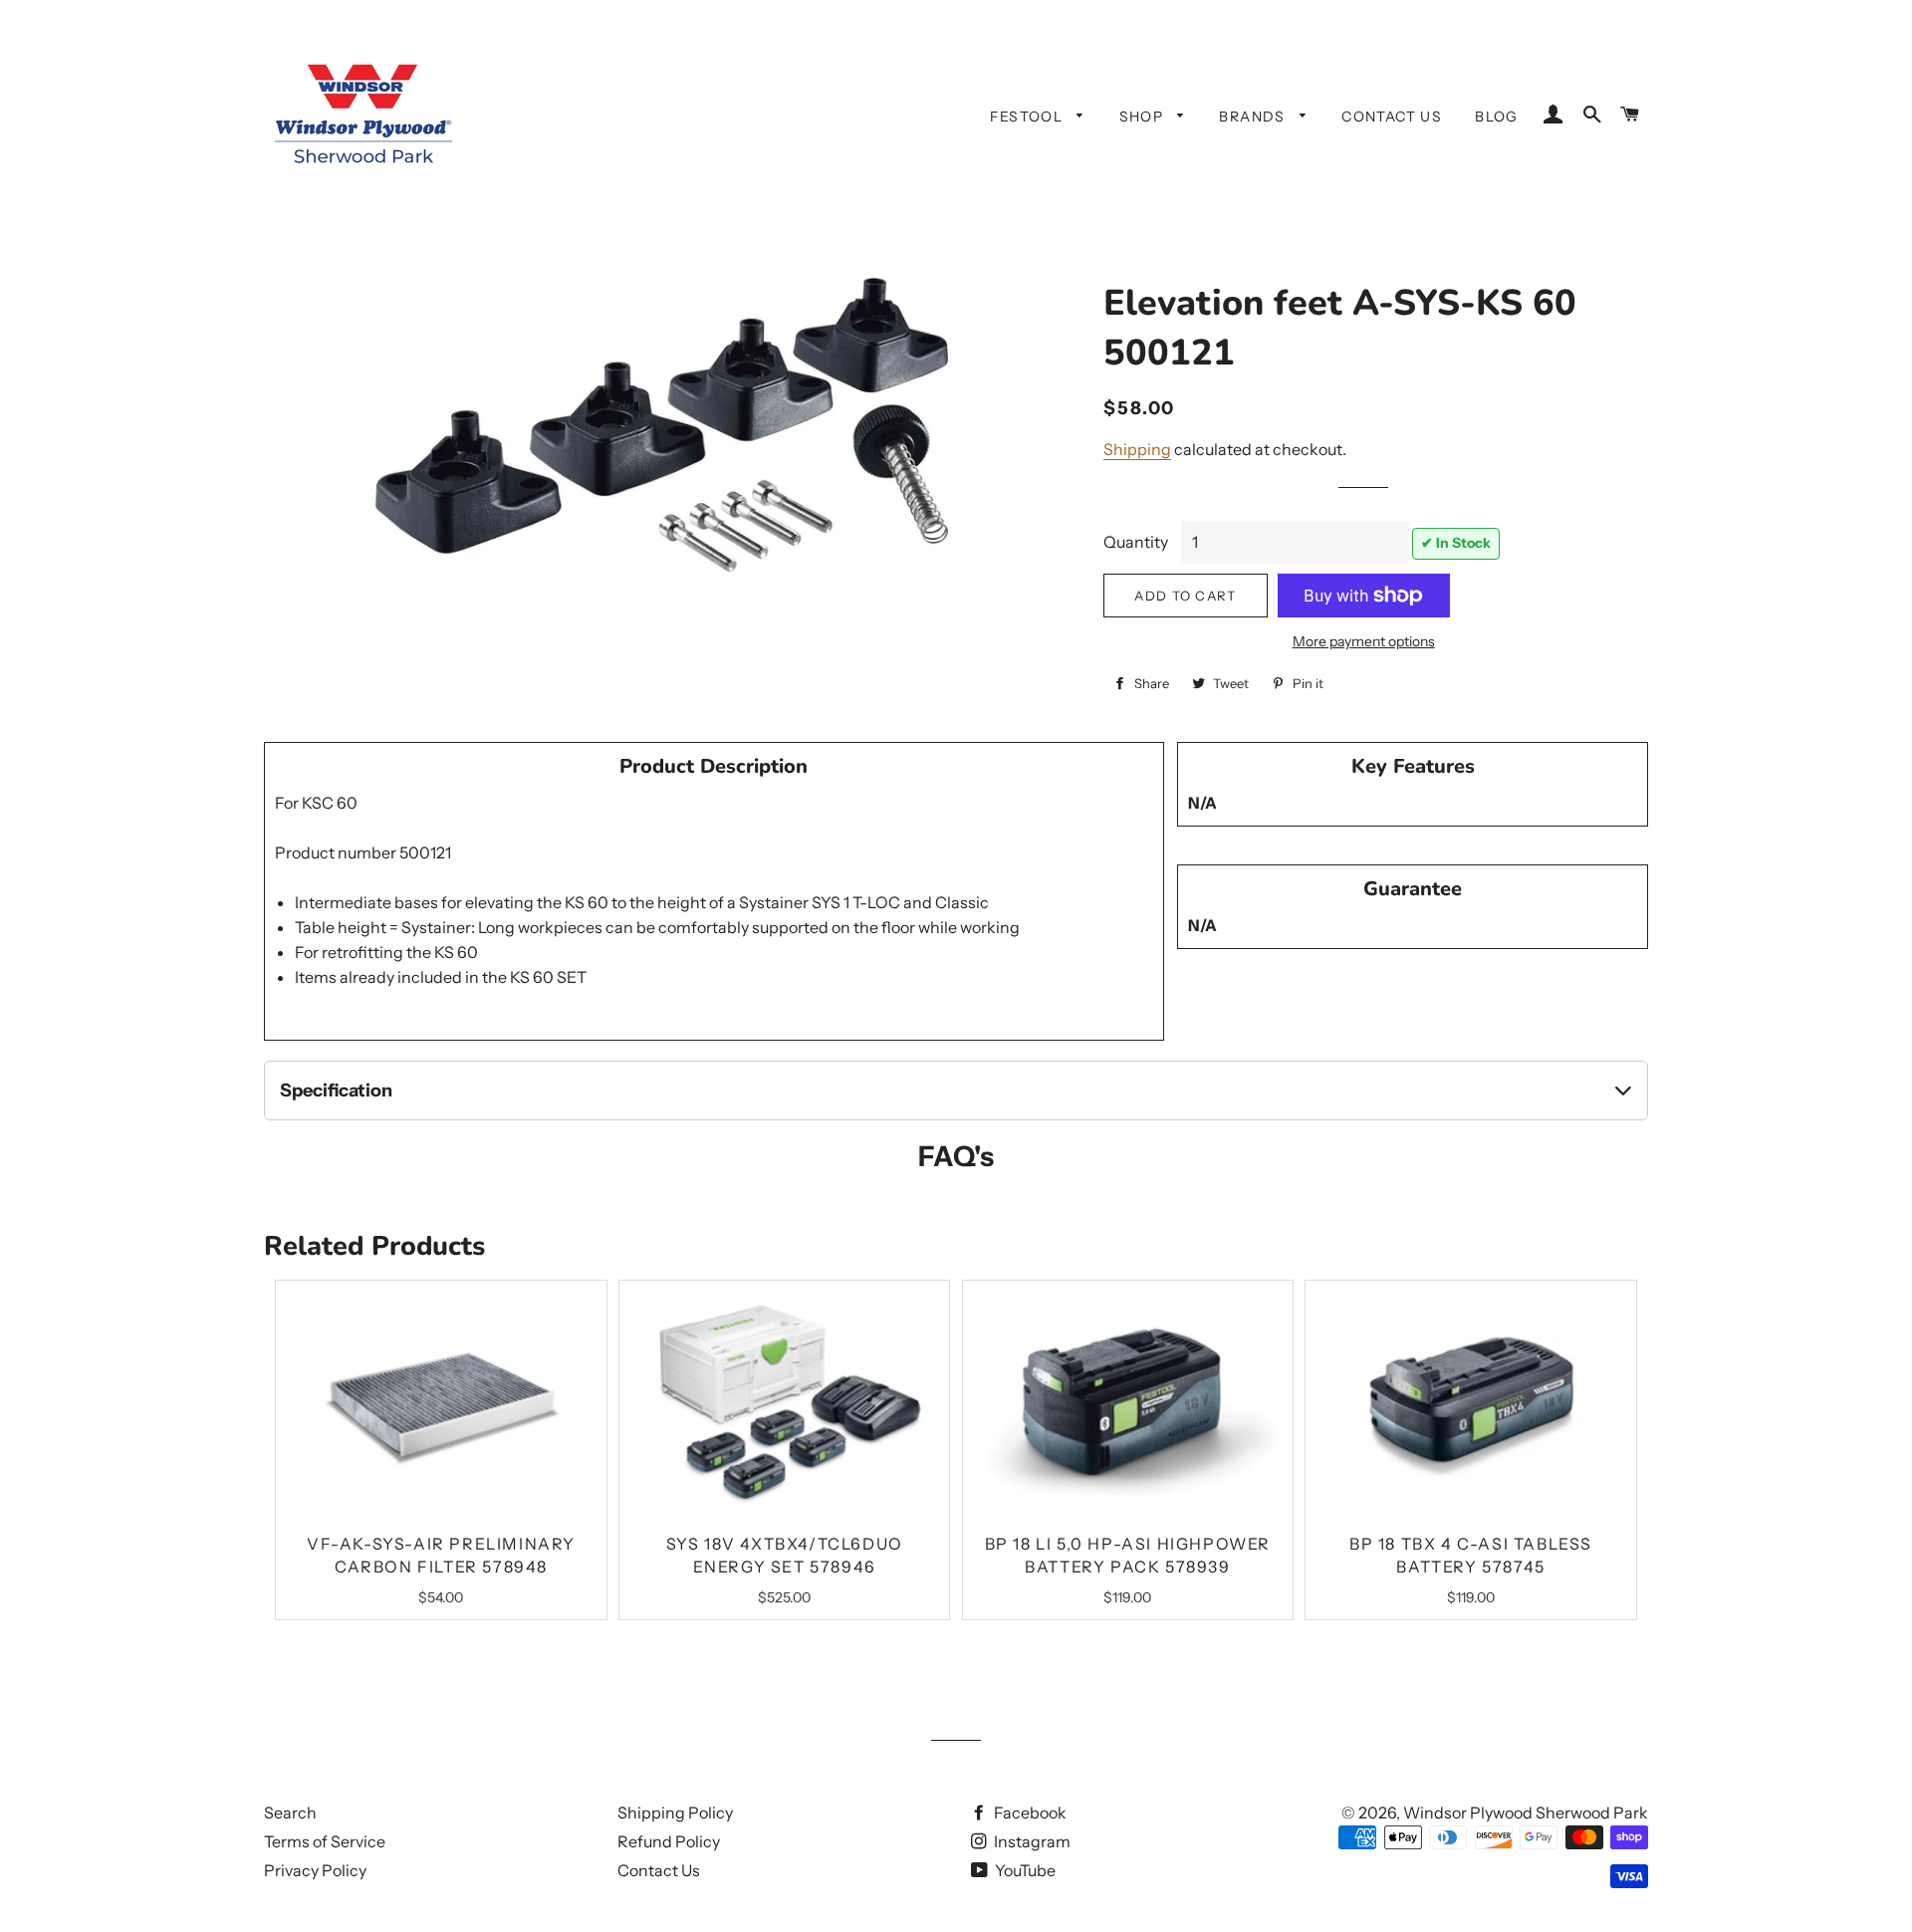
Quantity (1136, 542)
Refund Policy (669, 1841)
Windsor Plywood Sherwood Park (1526, 1812)
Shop (1144, 117)
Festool (1028, 117)
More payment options (1364, 641)
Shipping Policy (675, 1812)
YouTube (1024, 1870)
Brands (1254, 117)
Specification (336, 1090)
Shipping (1137, 449)
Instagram (1031, 1841)
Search (290, 1812)
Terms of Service (325, 1841)
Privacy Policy (315, 1870)
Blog (1497, 117)
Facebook (1029, 1812)
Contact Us (1392, 117)
